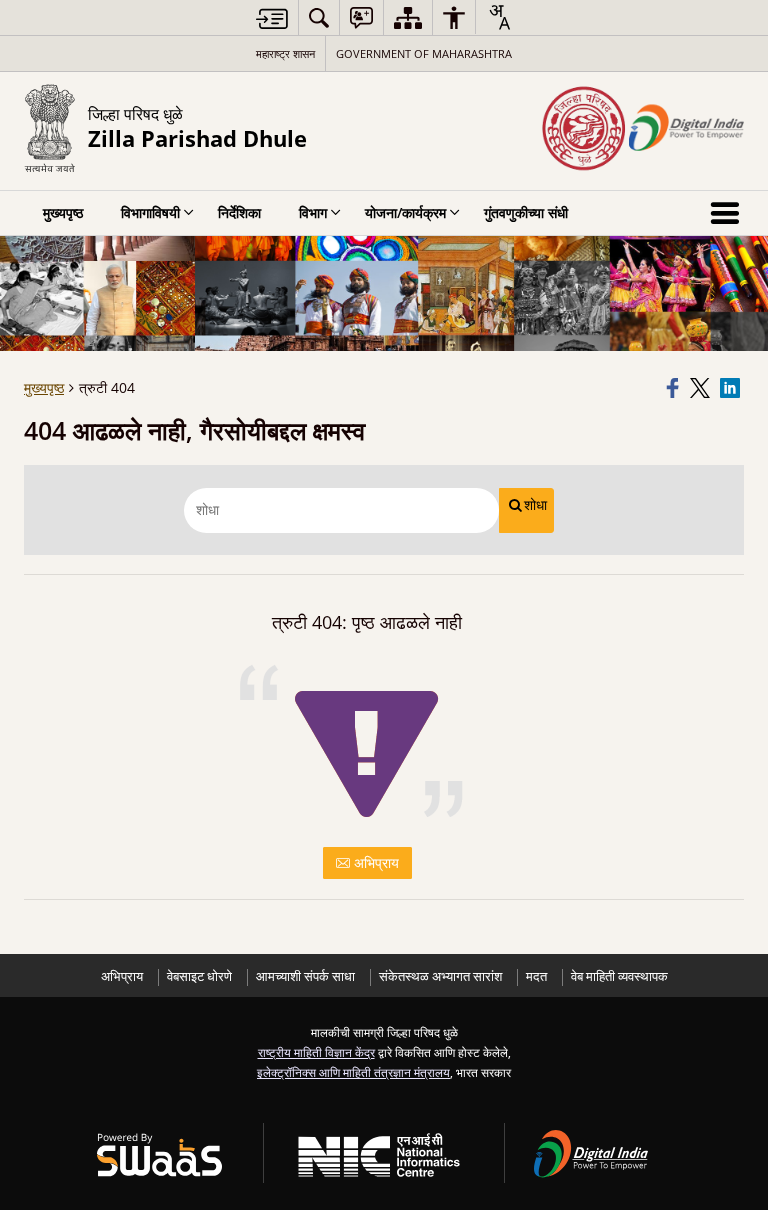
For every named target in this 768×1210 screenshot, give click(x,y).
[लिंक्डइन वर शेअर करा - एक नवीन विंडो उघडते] (732, 388)
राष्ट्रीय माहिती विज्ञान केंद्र (316, 1052)
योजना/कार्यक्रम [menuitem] (405, 212)
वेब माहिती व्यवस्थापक (619, 976)
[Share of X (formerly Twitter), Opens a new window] (702, 388)
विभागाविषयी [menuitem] (150, 212)
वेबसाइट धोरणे (199, 976)
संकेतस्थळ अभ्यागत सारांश (440, 976)
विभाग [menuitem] (313, 212)
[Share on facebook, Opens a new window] (675, 388)
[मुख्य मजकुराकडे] (272, 18)
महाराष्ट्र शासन (285, 53)
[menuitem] (319, 17)
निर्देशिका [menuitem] (239, 212)
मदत (536, 976)
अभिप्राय (374, 862)
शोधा (535, 505)
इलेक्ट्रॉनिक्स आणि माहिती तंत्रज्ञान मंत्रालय (353, 1072)
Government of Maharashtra (424, 53)
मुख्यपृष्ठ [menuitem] (63, 212)
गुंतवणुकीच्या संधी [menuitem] (526, 212)
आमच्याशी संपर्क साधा (305, 976)
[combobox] (499, 17)
